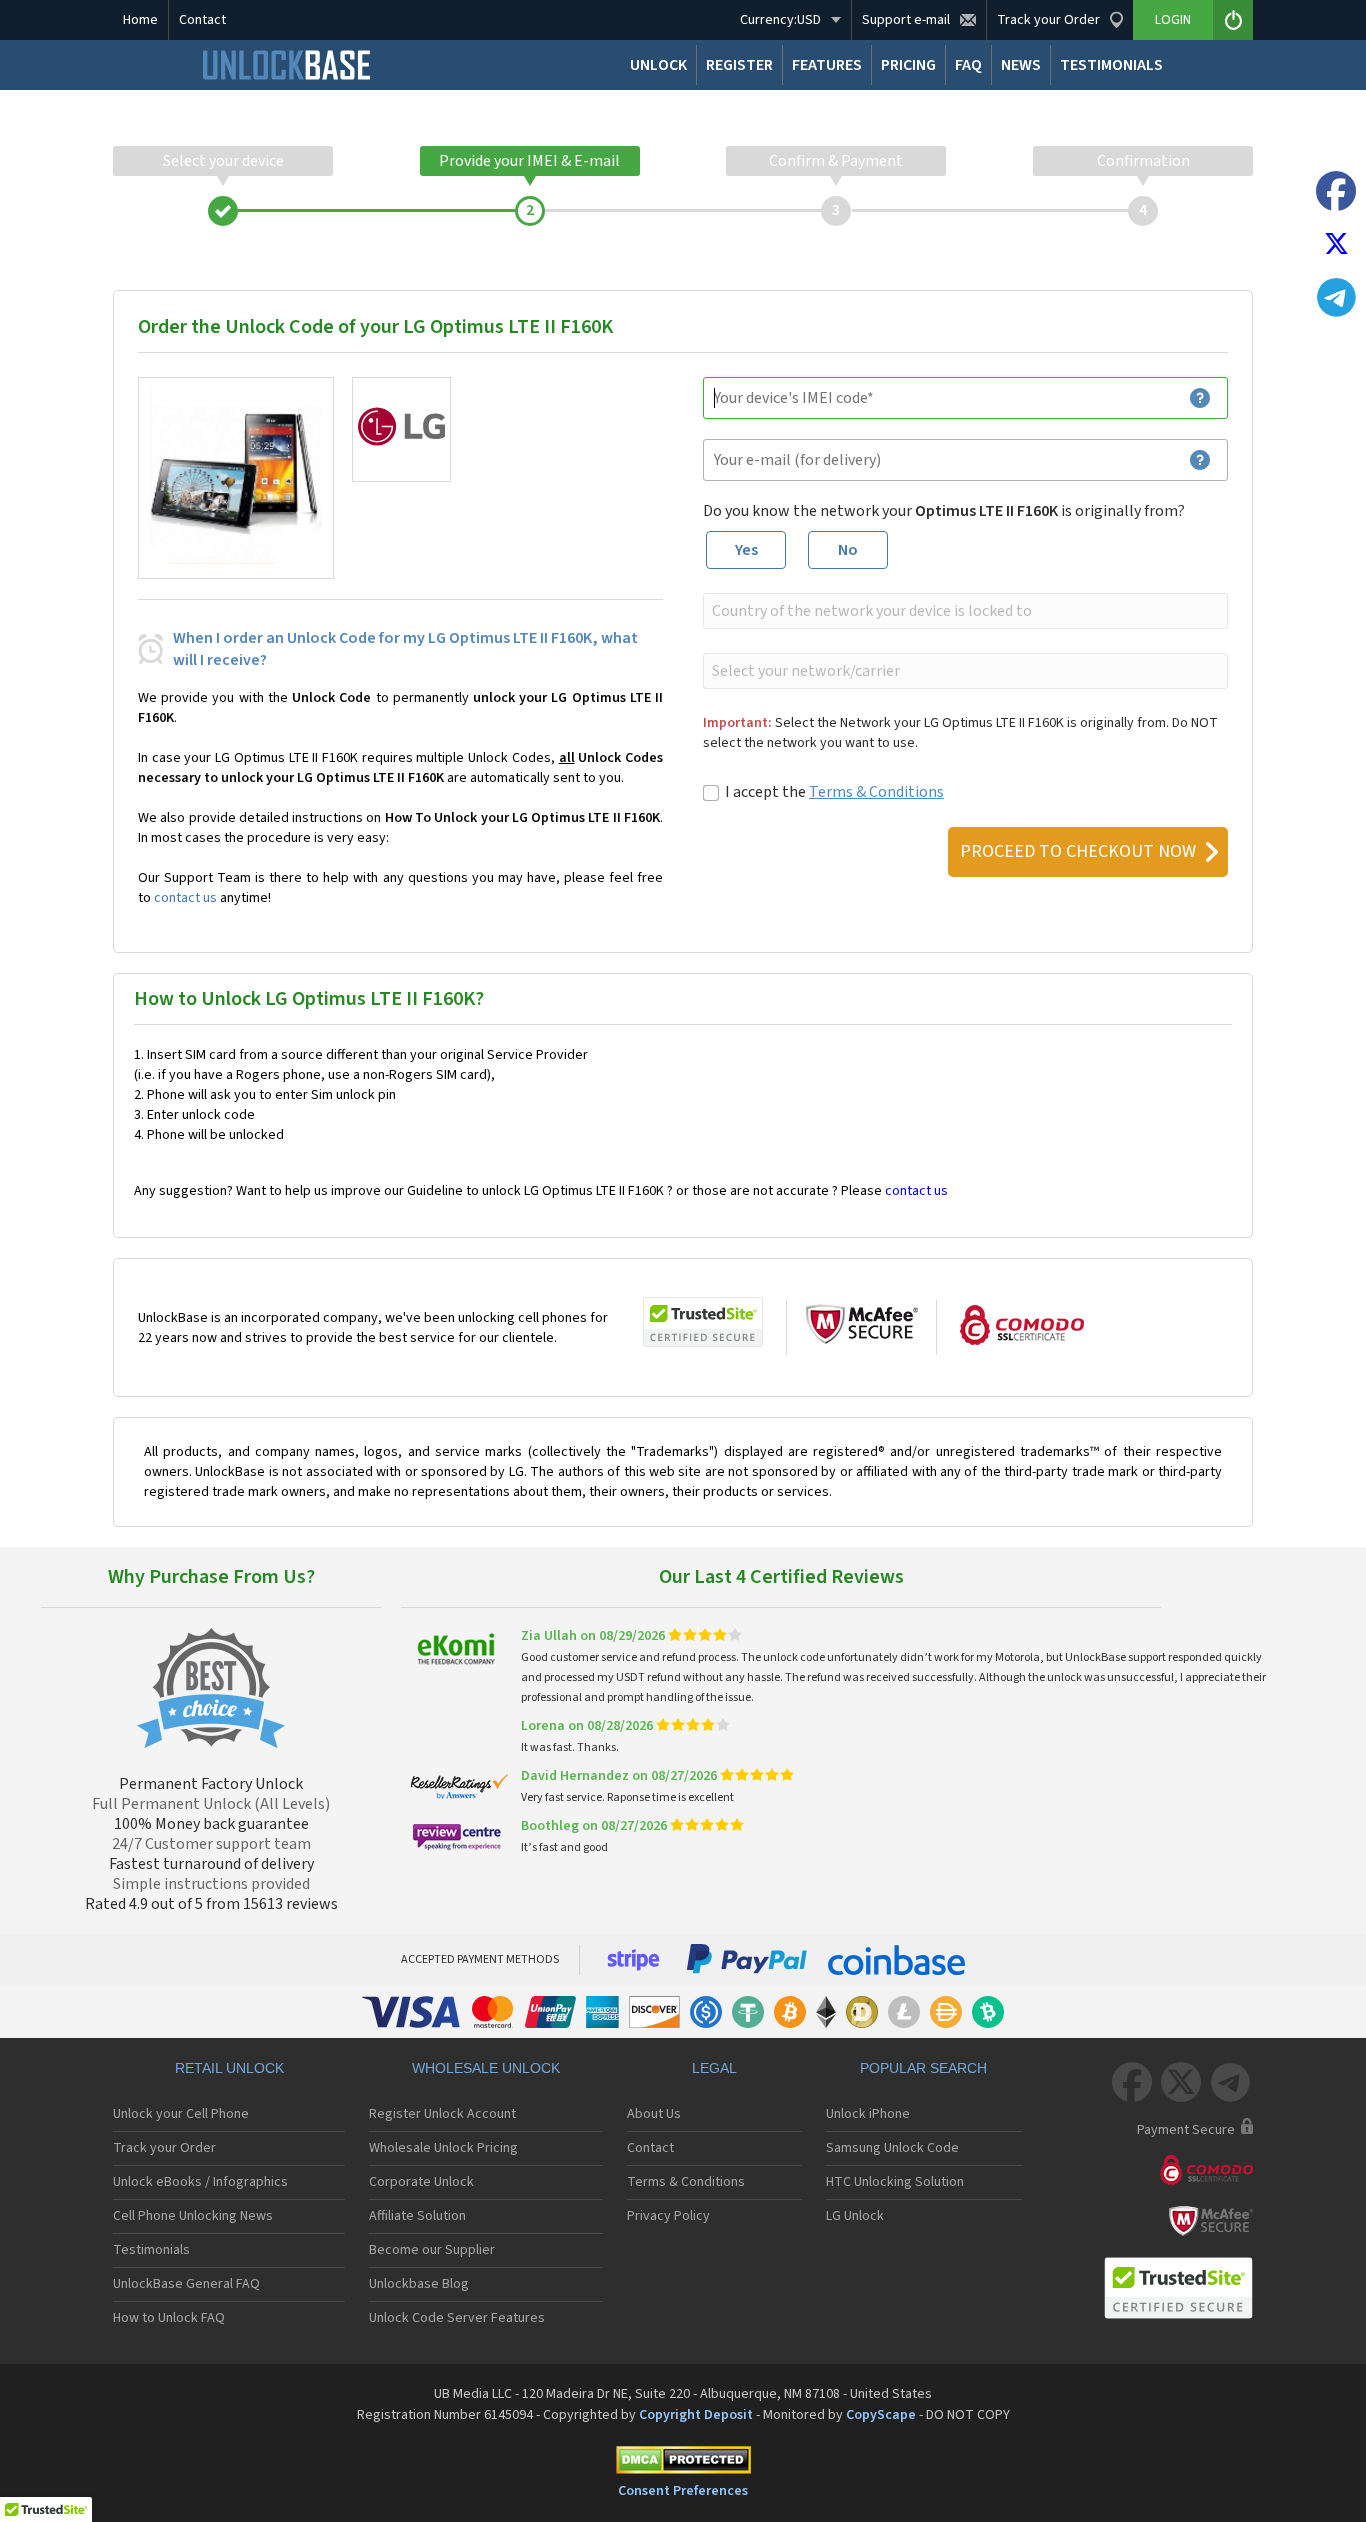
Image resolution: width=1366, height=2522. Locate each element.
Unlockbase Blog (419, 2284)
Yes (746, 550)
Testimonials (151, 2250)
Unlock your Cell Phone (181, 2114)
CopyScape (881, 2415)
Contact (202, 20)
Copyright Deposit (696, 2415)
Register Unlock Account (442, 2114)
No (848, 550)
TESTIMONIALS (1111, 65)
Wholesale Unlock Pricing (443, 2148)
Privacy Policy (668, 2216)
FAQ (968, 65)
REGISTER (739, 65)
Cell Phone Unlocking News (193, 2216)
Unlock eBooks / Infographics (200, 2182)
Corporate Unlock (421, 2182)
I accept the (834, 792)
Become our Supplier (432, 2250)
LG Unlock (855, 2216)
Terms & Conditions (876, 792)
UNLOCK (658, 65)
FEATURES (827, 65)
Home (140, 20)
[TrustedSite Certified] (703, 1322)
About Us (654, 2114)
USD (780, 20)
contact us (185, 898)
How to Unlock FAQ (169, 2318)
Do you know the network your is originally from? (944, 511)
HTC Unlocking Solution (895, 2182)
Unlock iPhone (868, 2114)
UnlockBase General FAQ (186, 2284)
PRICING (908, 65)
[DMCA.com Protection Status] (683, 2463)
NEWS (1021, 65)
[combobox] (963, 611)
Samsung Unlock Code (892, 2148)
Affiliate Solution (417, 2216)
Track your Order (164, 2148)
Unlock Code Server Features (457, 2318)
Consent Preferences (683, 2491)
